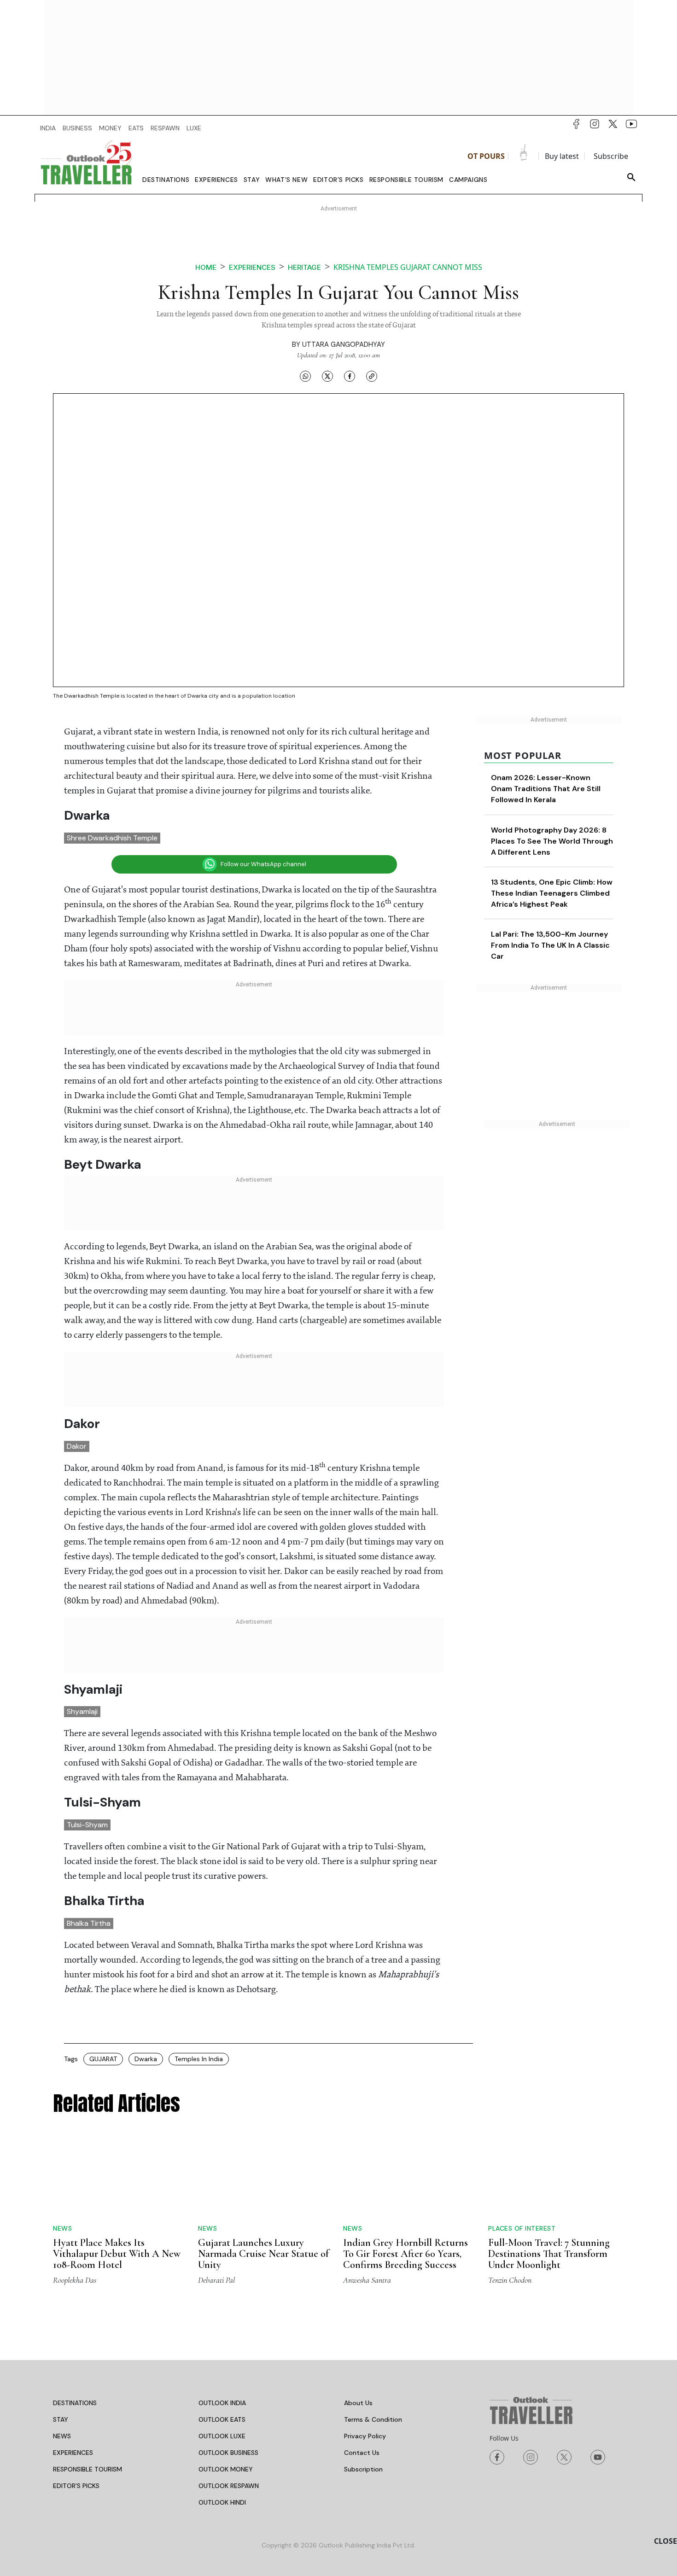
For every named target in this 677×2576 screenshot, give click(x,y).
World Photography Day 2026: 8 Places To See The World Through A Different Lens (552, 841)
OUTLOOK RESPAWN (229, 2486)
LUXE (194, 128)
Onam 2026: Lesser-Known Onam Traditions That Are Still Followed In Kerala (546, 789)
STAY (61, 2419)
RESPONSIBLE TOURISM (88, 2469)
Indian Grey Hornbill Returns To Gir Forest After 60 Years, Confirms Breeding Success (406, 2254)
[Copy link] (372, 376)
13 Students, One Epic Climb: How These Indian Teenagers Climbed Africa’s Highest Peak (552, 893)
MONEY (110, 128)
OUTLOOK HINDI (222, 2502)
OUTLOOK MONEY (226, 2469)
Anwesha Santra (367, 2280)
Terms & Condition (373, 2419)
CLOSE (665, 2541)
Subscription (363, 2469)
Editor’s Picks (338, 180)
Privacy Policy (365, 2436)
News (62, 2228)
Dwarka (146, 2059)
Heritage (304, 267)
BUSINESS (77, 128)
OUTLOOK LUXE (222, 2436)
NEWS (62, 2436)
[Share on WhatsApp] (305, 376)
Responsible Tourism (406, 180)
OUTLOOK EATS (222, 2419)
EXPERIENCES (73, 2453)
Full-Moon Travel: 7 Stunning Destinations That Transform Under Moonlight (549, 2254)
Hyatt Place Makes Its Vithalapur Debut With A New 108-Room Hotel (117, 2254)
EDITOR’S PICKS (76, 2486)
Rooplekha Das (75, 2280)
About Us (358, 2403)
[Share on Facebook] (350, 376)
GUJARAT (103, 2059)
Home (206, 267)
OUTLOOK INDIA (222, 2403)
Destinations (166, 180)
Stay (252, 180)
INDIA (48, 128)
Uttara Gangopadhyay (344, 344)
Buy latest (562, 156)
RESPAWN (165, 128)
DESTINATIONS (75, 2403)
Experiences (216, 180)
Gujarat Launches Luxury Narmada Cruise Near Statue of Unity (263, 2254)
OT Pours (486, 156)
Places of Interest (522, 2228)
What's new (286, 180)
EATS (136, 128)
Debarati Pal (216, 2280)
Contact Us (362, 2453)
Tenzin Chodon (510, 2280)
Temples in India (199, 2059)
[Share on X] (327, 376)
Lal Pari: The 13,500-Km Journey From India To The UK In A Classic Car (550, 945)
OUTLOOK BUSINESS (228, 2453)
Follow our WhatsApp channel (263, 864)
